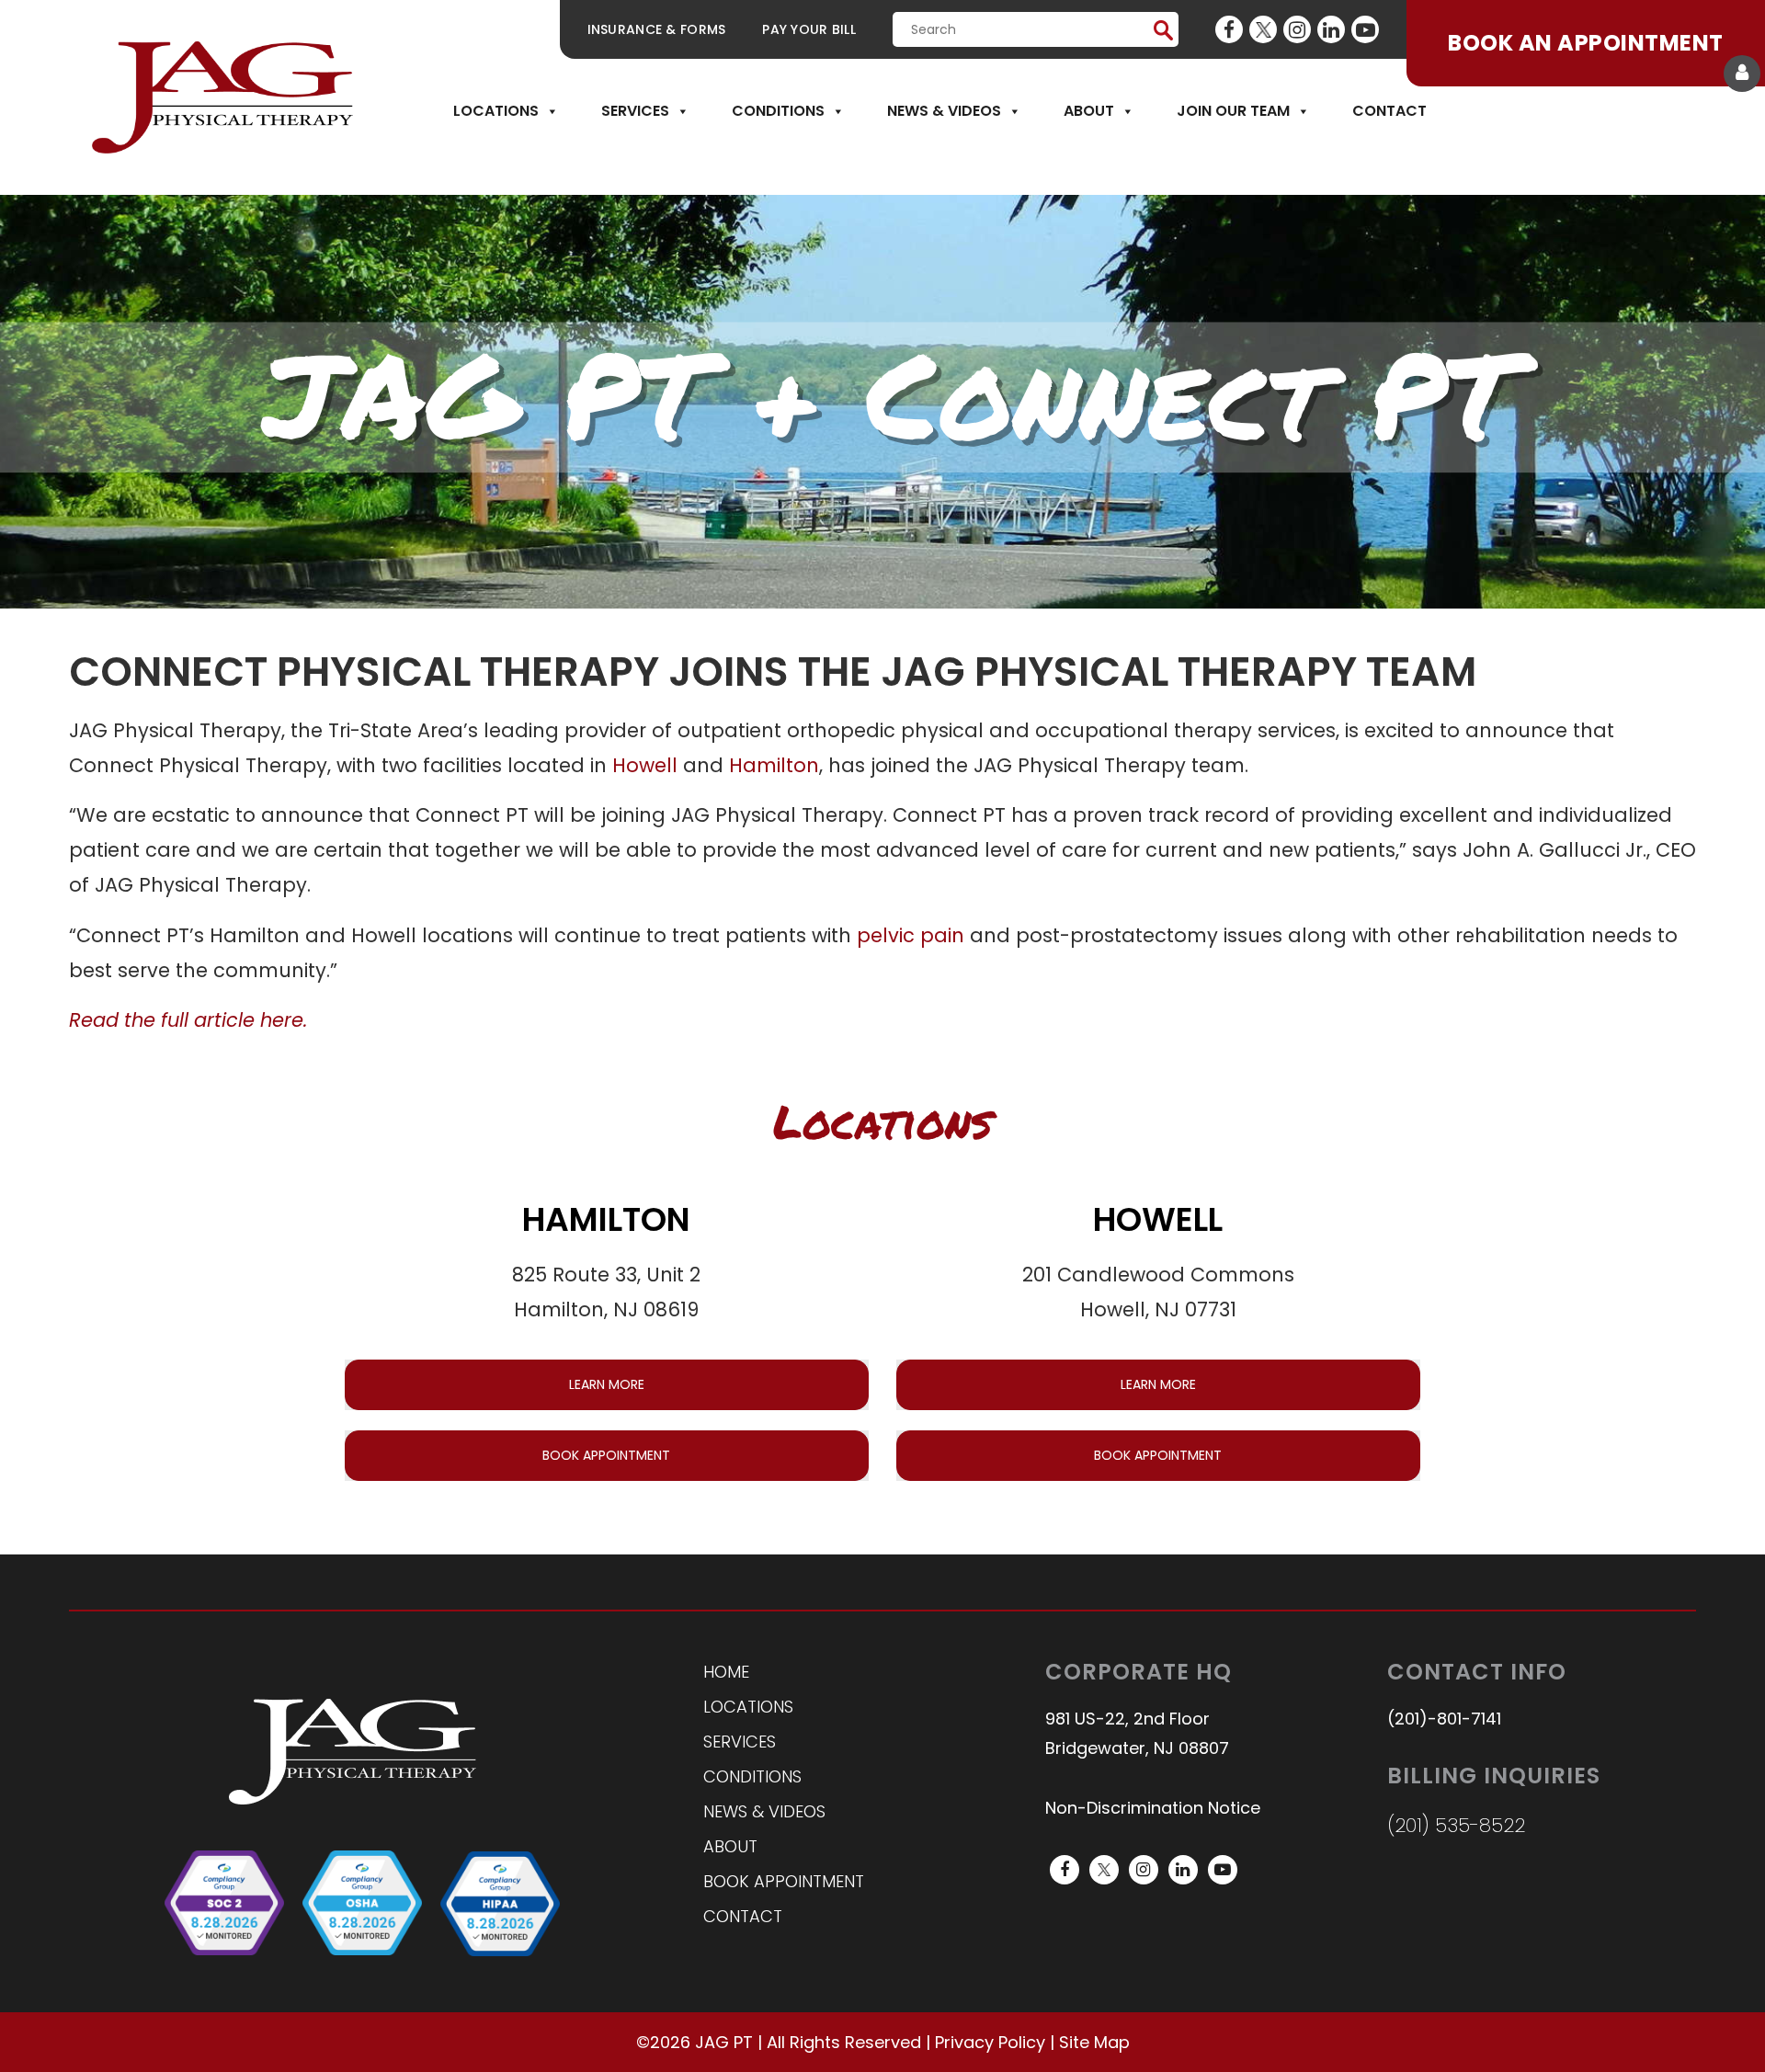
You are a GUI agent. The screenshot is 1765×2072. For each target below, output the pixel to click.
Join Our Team (1233, 111)
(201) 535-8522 (1456, 1825)
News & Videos (944, 111)
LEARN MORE (607, 1384)
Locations (496, 111)
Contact (1389, 111)
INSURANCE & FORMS (657, 29)
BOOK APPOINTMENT (606, 1455)
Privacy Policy (990, 2042)
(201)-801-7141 (1444, 1719)
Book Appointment (784, 1881)
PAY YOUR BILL (809, 29)
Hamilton (774, 765)
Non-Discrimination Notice (1153, 1808)
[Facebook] (1229, 29)
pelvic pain (911, 935)
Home (726, 1672)
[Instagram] (1297, 29)
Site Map (1094, 2042)
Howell (645, 765)
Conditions (778, 111)
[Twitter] (1263, 29)
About (1089, 111)
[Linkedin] (1331, 29)
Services (635, 111)
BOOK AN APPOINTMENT (1585, 43)
